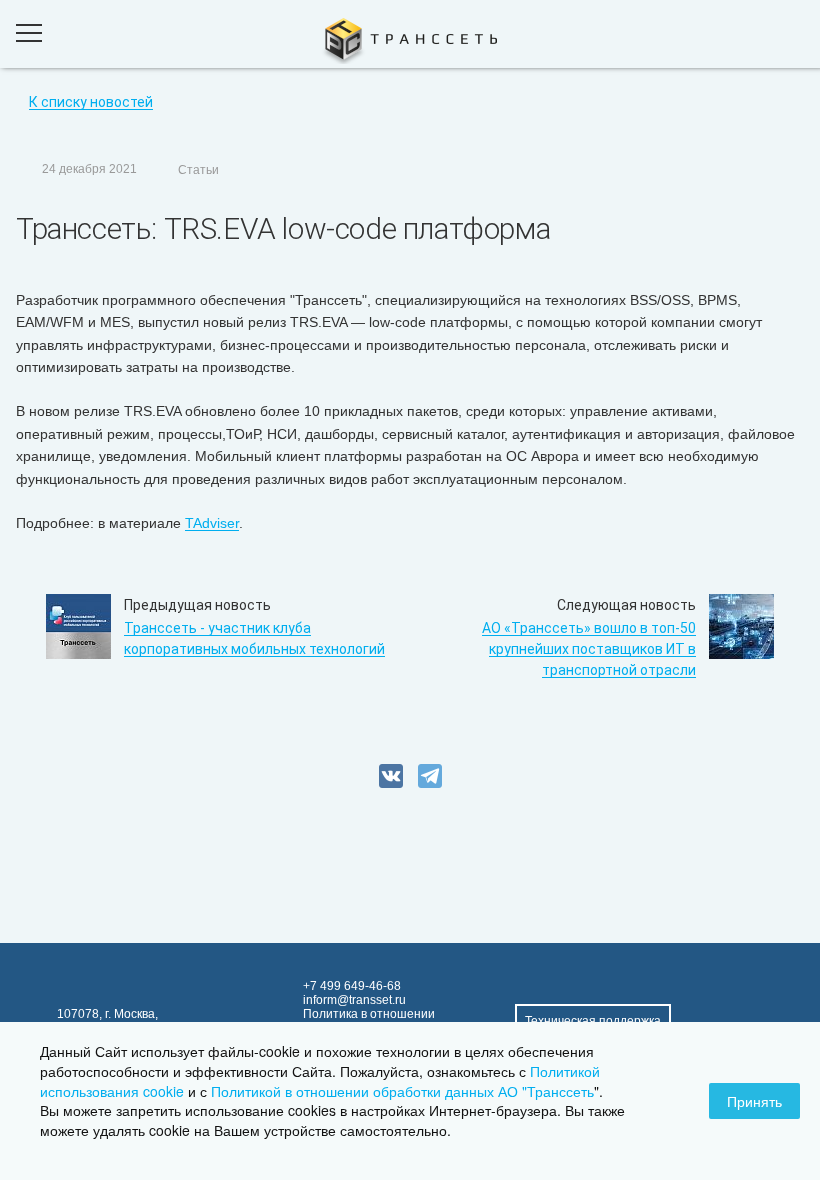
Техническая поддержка (593, 1021)
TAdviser (212, 523)
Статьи (198, 170)
